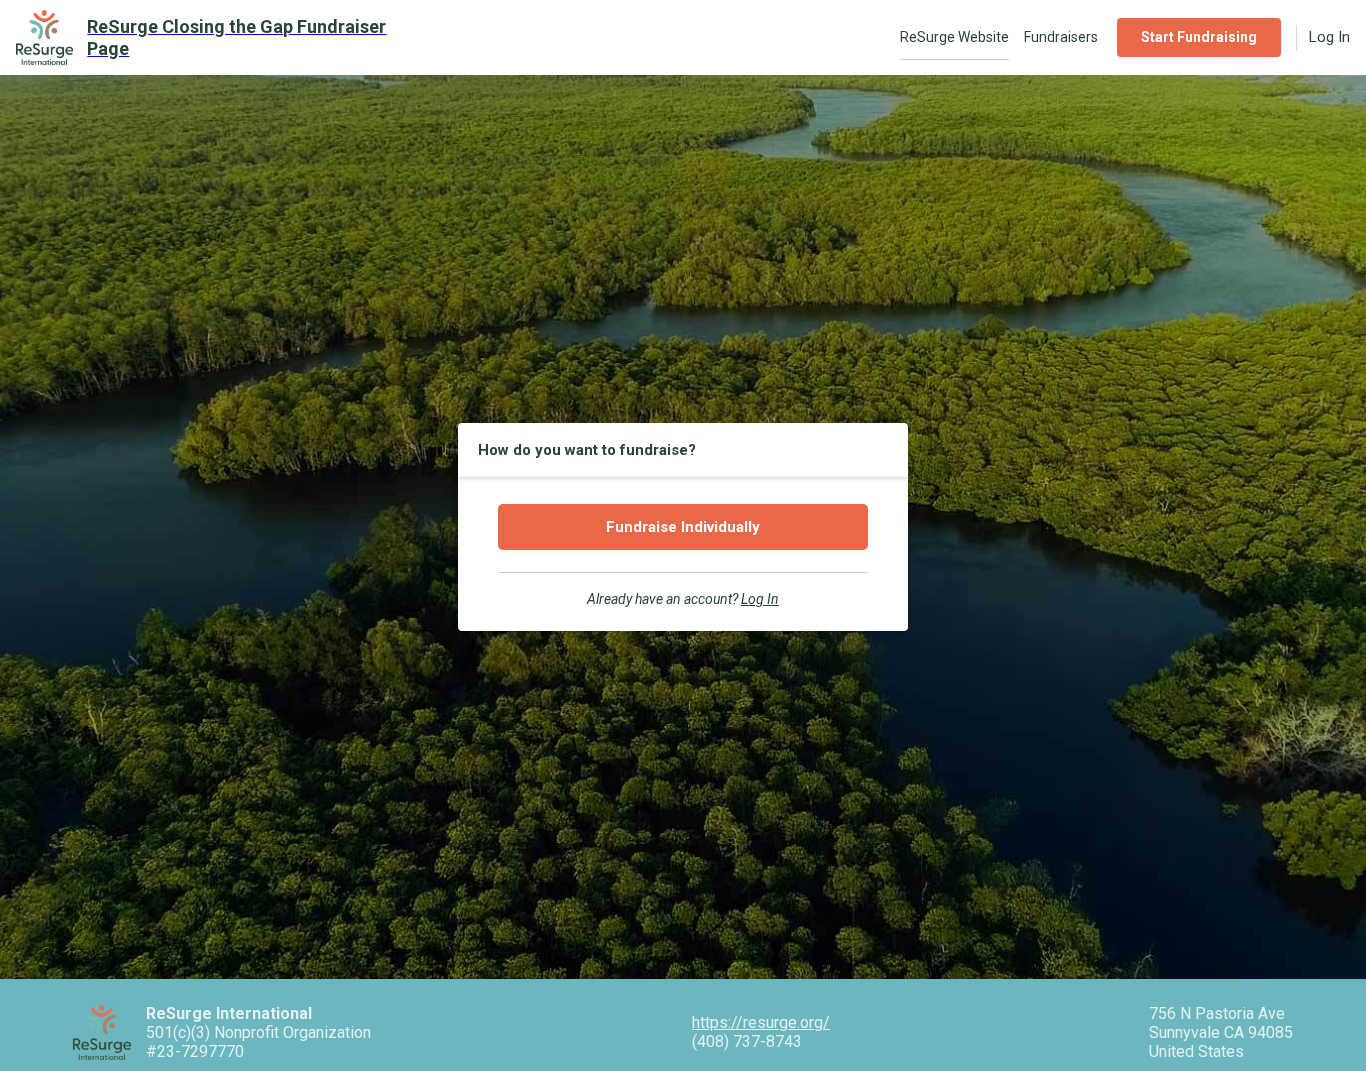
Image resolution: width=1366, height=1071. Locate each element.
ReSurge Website (954, 37)
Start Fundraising (1199, 37)
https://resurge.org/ (761, 1022)
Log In (1329, 37)
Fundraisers (1061, 37)
